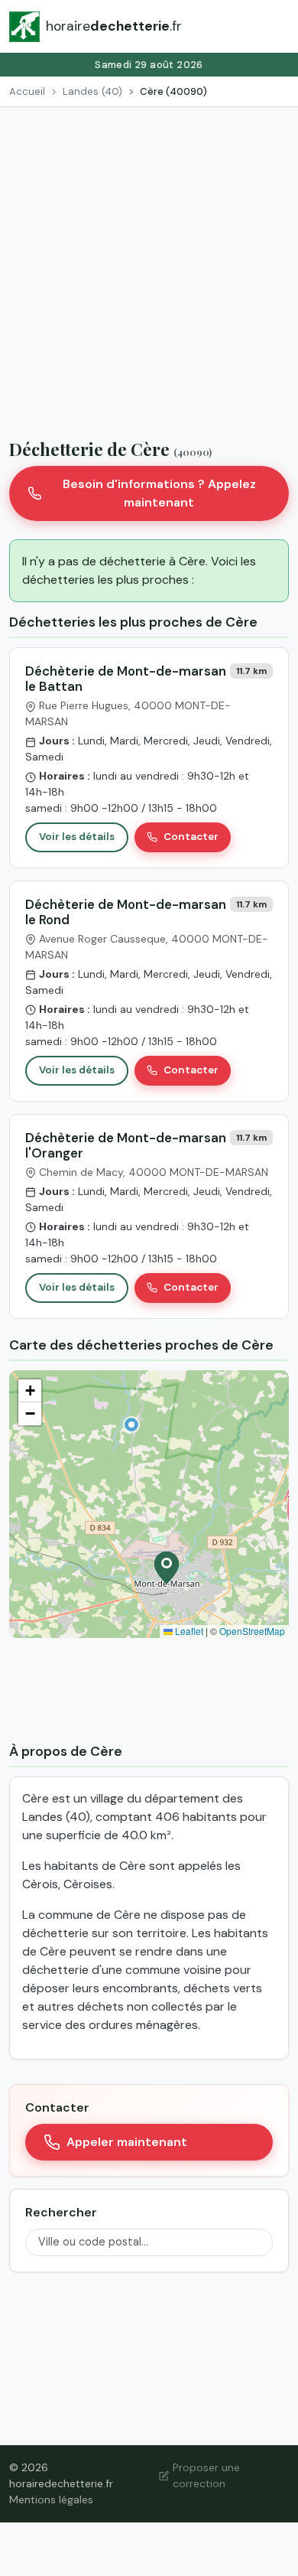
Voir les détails (77, 837)
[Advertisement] (149, 264)
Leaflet (188, 1631)
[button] (131, 1425)
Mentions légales (51, 2499)
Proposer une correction (206, 2475)
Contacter (191, 837)
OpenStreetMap (252, 1631)
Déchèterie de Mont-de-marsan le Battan (126, 679)
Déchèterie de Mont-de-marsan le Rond (126, 912)
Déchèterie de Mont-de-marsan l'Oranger (126, 1145)
